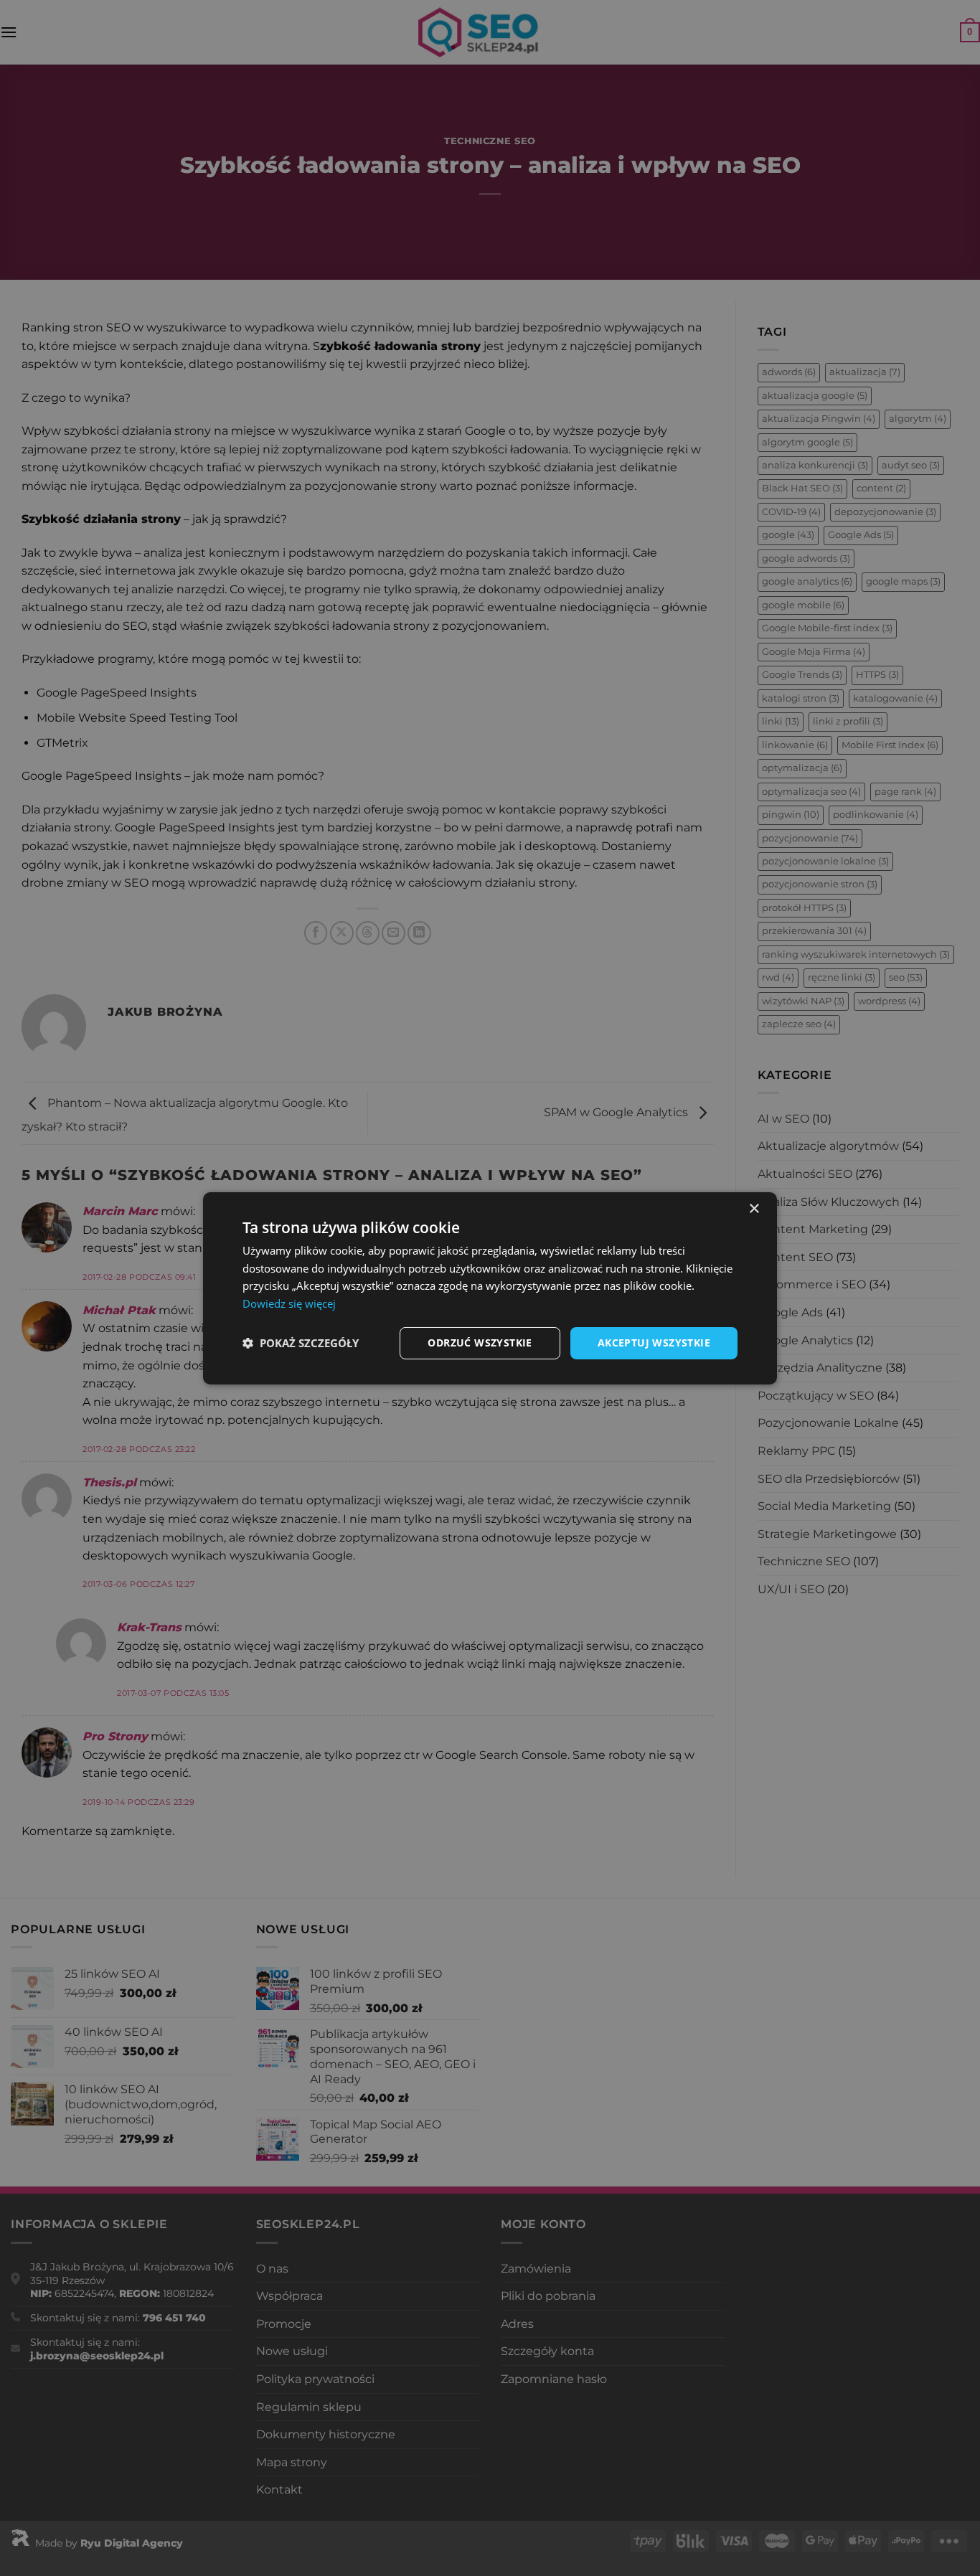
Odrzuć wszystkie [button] (480, 1343)
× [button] (754, 1208)
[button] (301, 1343)
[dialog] (490, 1288)
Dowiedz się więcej (289, 1303)
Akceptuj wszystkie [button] (654, 1343)
